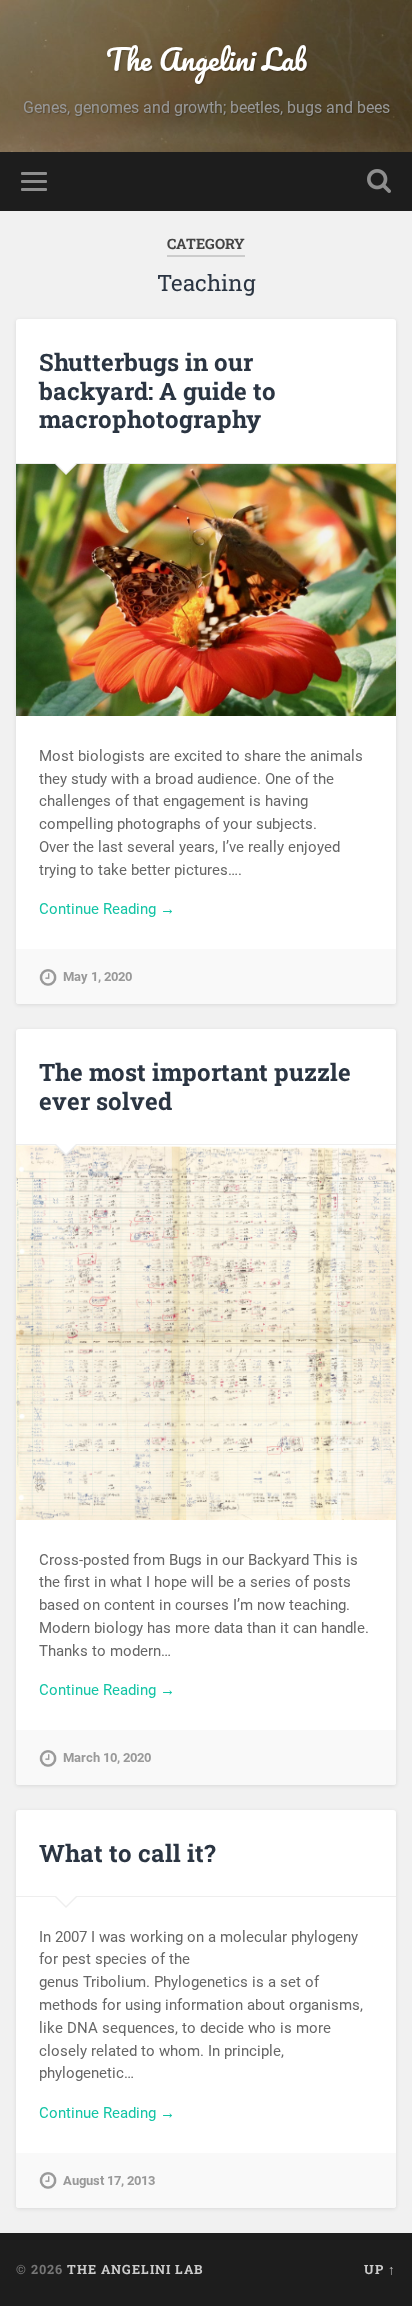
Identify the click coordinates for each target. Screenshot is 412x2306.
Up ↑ (380, 2269)
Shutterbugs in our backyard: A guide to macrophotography (157, 391)
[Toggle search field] (379, 181)
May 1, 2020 (97, 976)
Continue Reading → (107, 909)
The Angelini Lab (206, 59)
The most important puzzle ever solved (195, 1086)
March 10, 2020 (107, 1757)
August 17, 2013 (109, 2180)
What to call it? (127, 1853)
